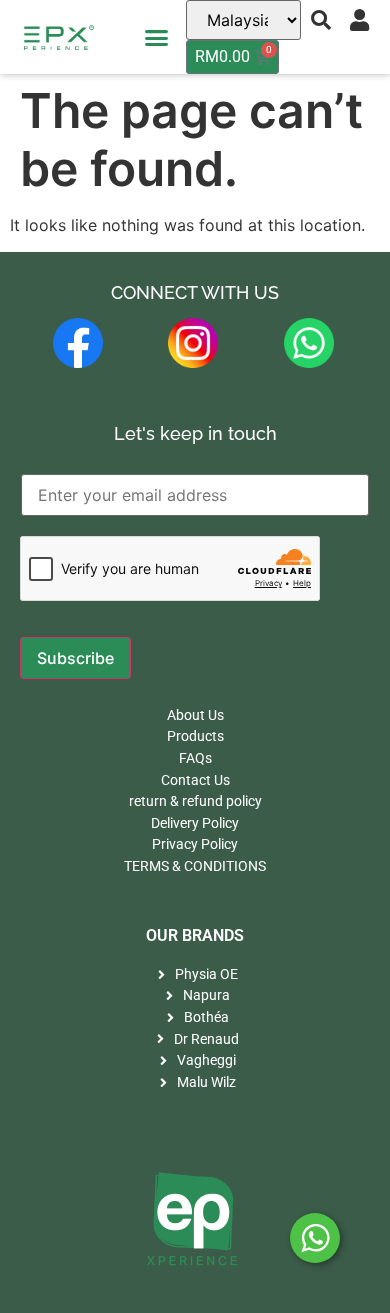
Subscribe (75, 658)
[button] (157, 37)
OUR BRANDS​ (195, 935)
